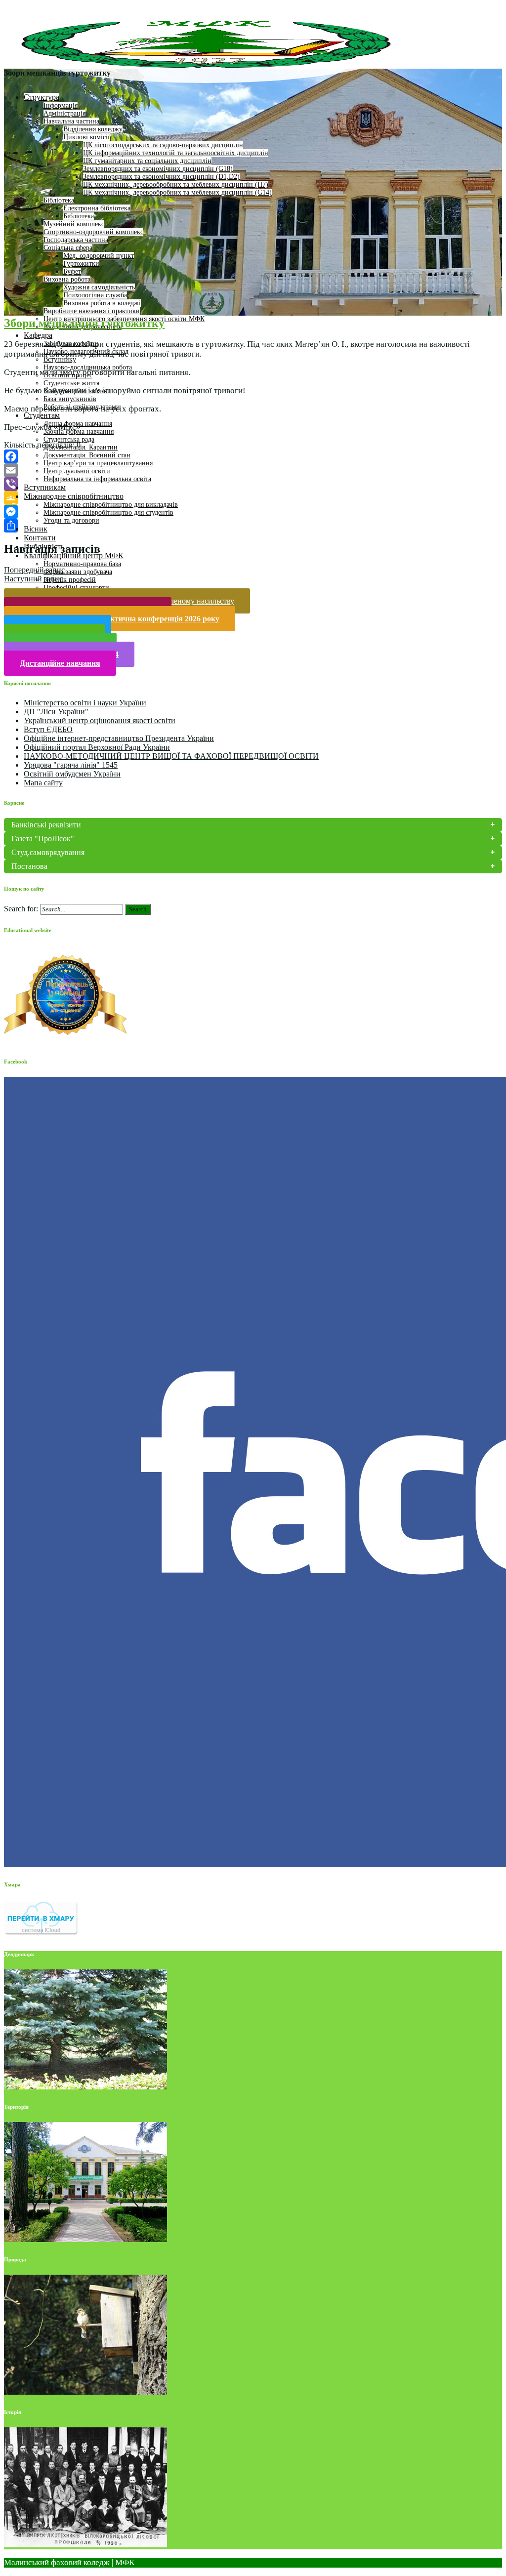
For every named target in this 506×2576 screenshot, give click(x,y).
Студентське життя (71, 383)
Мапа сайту (43, 783)
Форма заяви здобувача (78, 572)
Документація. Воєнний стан (87, 455)
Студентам (42, 415)
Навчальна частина (71, 121)
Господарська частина (76, 240)
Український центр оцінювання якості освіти (100, 720)
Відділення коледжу (93, 129)
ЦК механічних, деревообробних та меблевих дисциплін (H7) (176, 184)
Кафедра (38, 335)
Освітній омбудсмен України (72, 774)
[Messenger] (253, 512)
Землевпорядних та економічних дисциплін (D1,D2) (161, 177)
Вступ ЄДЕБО (48, 729)
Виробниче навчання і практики (92, 311)
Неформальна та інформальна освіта (97, 479)
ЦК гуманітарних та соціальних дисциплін (147, 161)
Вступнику (60, 359)
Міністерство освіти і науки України (85, 703)
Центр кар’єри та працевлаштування (98, 463)
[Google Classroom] (253, 498)
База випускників (70, 399)
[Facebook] (253, 456)
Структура (42, 97)
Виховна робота (67, 279)
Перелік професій (70, 580)
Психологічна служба (95, 295)
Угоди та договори (71, 520)
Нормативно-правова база (82, 564)
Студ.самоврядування (48, 852)
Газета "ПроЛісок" (43, 838)
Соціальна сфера (68, 248)
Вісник (36, 529)
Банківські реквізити (46, 825)
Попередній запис (34, 570)
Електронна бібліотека (97, 208)
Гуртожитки (81, 264)
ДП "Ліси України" (56, 712)
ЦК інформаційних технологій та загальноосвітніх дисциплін (176, 153)
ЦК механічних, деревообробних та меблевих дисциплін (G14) (177, 192)
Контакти (40, 538)
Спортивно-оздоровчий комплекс (93, 232)
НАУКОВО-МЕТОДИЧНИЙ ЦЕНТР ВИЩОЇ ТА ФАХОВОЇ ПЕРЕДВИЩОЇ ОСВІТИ (171, 756)
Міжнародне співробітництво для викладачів (111, 505)
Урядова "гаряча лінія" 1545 (71, 765)
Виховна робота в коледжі (102, 303)
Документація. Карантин (81, 447)
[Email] (253, 470)
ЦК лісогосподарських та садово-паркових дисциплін (163, 145)
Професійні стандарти (76, 588)
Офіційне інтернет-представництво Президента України (119, 738)
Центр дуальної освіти (77, 471)
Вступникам (45, 487)
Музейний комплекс (74, 224)
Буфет (72, 271)
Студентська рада (69, 439)
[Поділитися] (253, 526)
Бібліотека (59, 200)
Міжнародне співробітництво (74, 496)
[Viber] (253, 484)
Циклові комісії (86, 137)
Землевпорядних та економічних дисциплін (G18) (158, 169)
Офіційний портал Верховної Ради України (97, 747)
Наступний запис (33, 579)
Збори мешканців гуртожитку (84, 323)
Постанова (29, 866)
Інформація (61, 105)
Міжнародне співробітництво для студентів (108, 512)
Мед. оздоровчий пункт (99, 256)
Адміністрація (64, 113)
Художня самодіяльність (99, 287)
